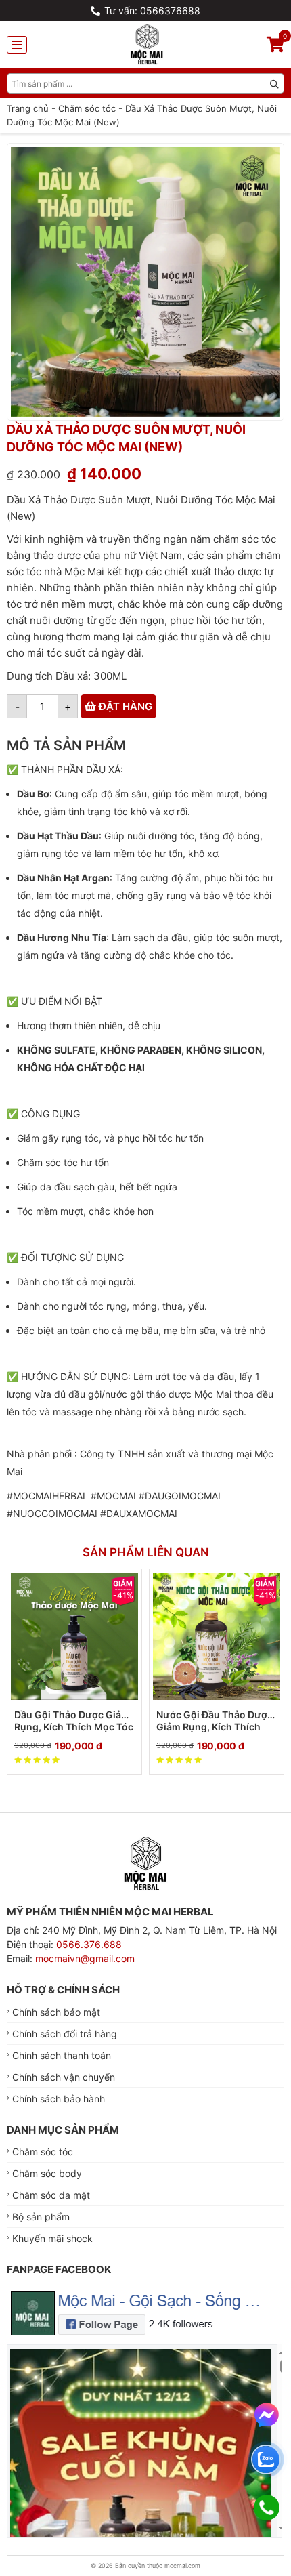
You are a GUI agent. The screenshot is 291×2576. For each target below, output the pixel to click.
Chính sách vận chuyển (64, 2077)
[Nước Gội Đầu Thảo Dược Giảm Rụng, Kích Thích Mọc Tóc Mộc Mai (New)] (217, 1636)
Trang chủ (28, 108)
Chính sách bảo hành (59, 2099)
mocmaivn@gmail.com (85, 1958)
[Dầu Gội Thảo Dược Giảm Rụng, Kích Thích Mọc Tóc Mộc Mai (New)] (74, 1636)
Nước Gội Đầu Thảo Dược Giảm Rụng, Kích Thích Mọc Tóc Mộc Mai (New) (215, 1721)
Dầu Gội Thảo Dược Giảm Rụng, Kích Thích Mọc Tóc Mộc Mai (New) (74, 1721)
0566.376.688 (89, 1944)
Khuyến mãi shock (52, 2238)
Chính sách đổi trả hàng (65, 2034)
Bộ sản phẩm (41, 2217)
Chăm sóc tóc (87, 108)
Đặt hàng (124, 706)
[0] (275, 46)
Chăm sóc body (47, 2173)
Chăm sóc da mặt (51, 2195)
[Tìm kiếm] (274, 83)
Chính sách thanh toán (62, 2055)
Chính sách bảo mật (56, 2012)
